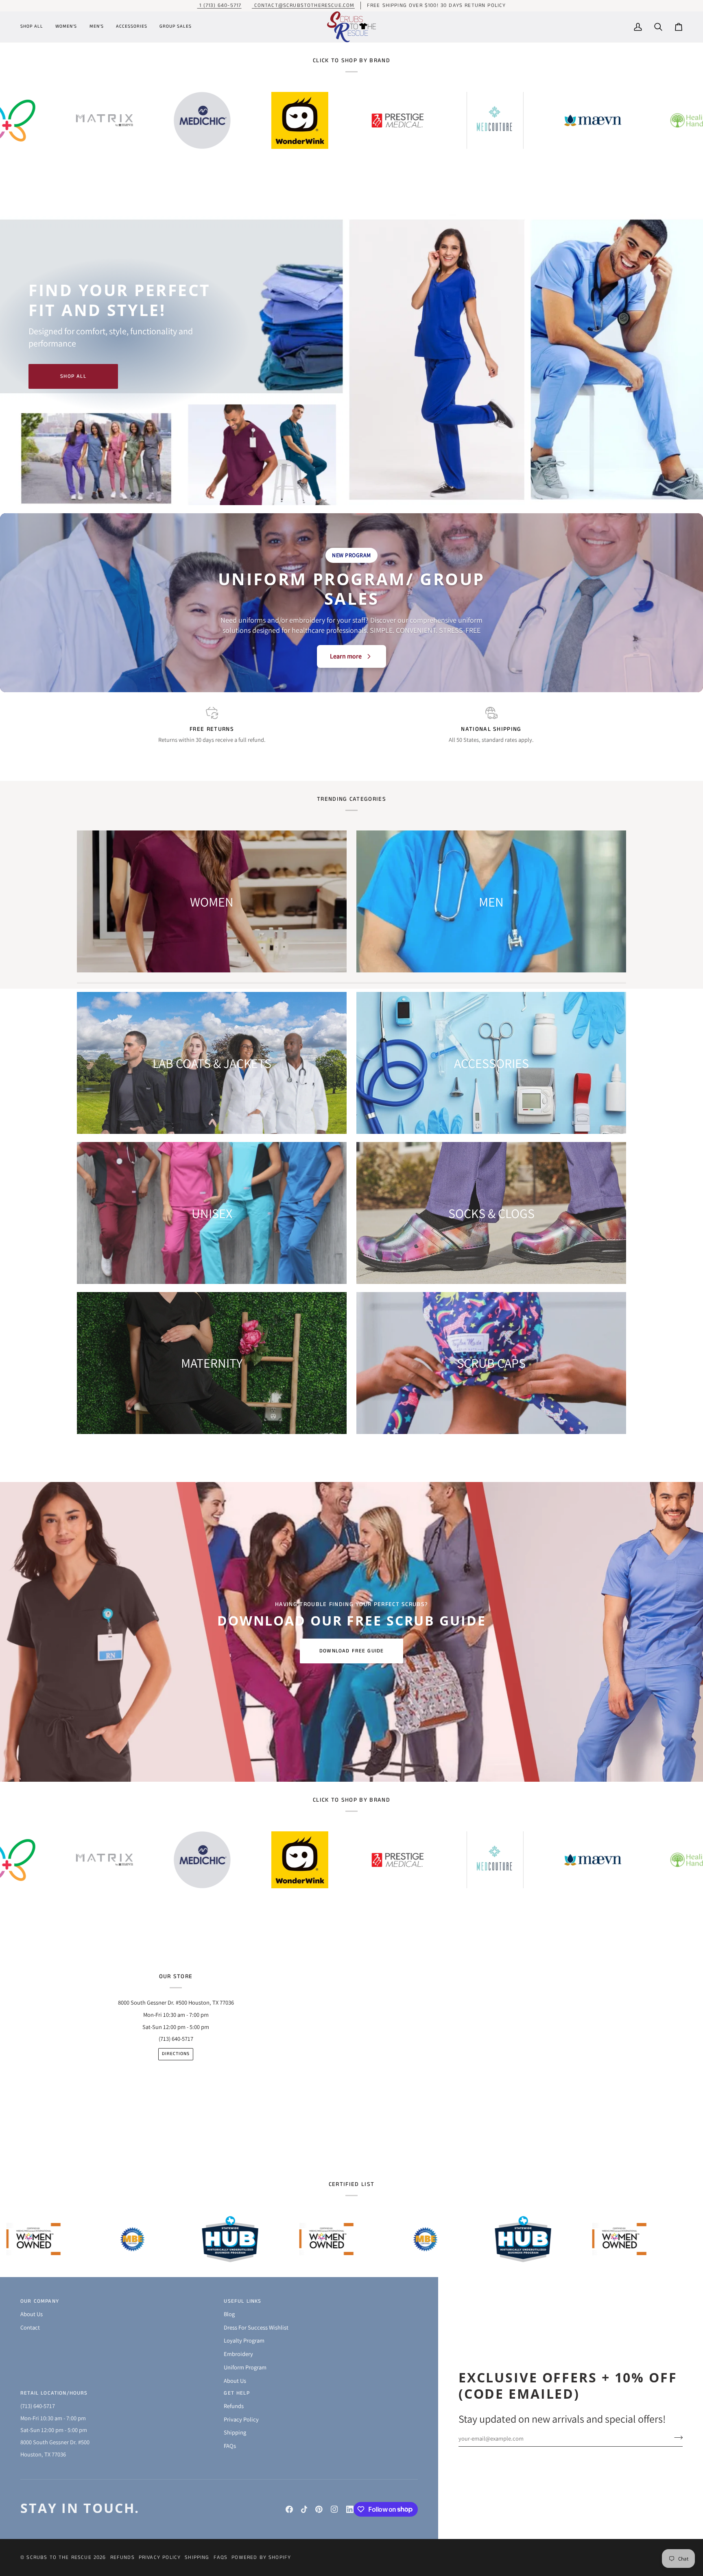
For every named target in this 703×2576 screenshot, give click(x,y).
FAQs (230, 2446)
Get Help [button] (237, 2393)
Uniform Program (245, 2367)
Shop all (73, 376)
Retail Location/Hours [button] (54, 2393)
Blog (229, 2314)
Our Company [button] (40, 2301)
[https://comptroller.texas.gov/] (164, 2239)
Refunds (234, 2406)
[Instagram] (334, 2509)
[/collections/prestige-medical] (201, 120)
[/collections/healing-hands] (493, 121)
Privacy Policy (241, 2419)
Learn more (346, 656)
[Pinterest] (319, 2509)
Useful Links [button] (242, 2301)
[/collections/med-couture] (298, 120)
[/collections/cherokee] (591, 120)
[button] (35, 27)
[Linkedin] (350, 2509)
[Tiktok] (304, 2509)
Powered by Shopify (261, 2557)
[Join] (676, 2437)
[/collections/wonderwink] (103, 120)
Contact (30, 2327)
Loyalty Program (244, 2340)
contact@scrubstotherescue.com (303, 5)
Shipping (235, 2432)
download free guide (351, 1651)
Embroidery (238, 2354)
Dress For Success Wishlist (256, 2327)
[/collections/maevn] (396, 121)
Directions (176, 2054)
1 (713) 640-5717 (219, 5)
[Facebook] (289, 2509)
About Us (32, 2314)
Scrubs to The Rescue (59, 2557)
